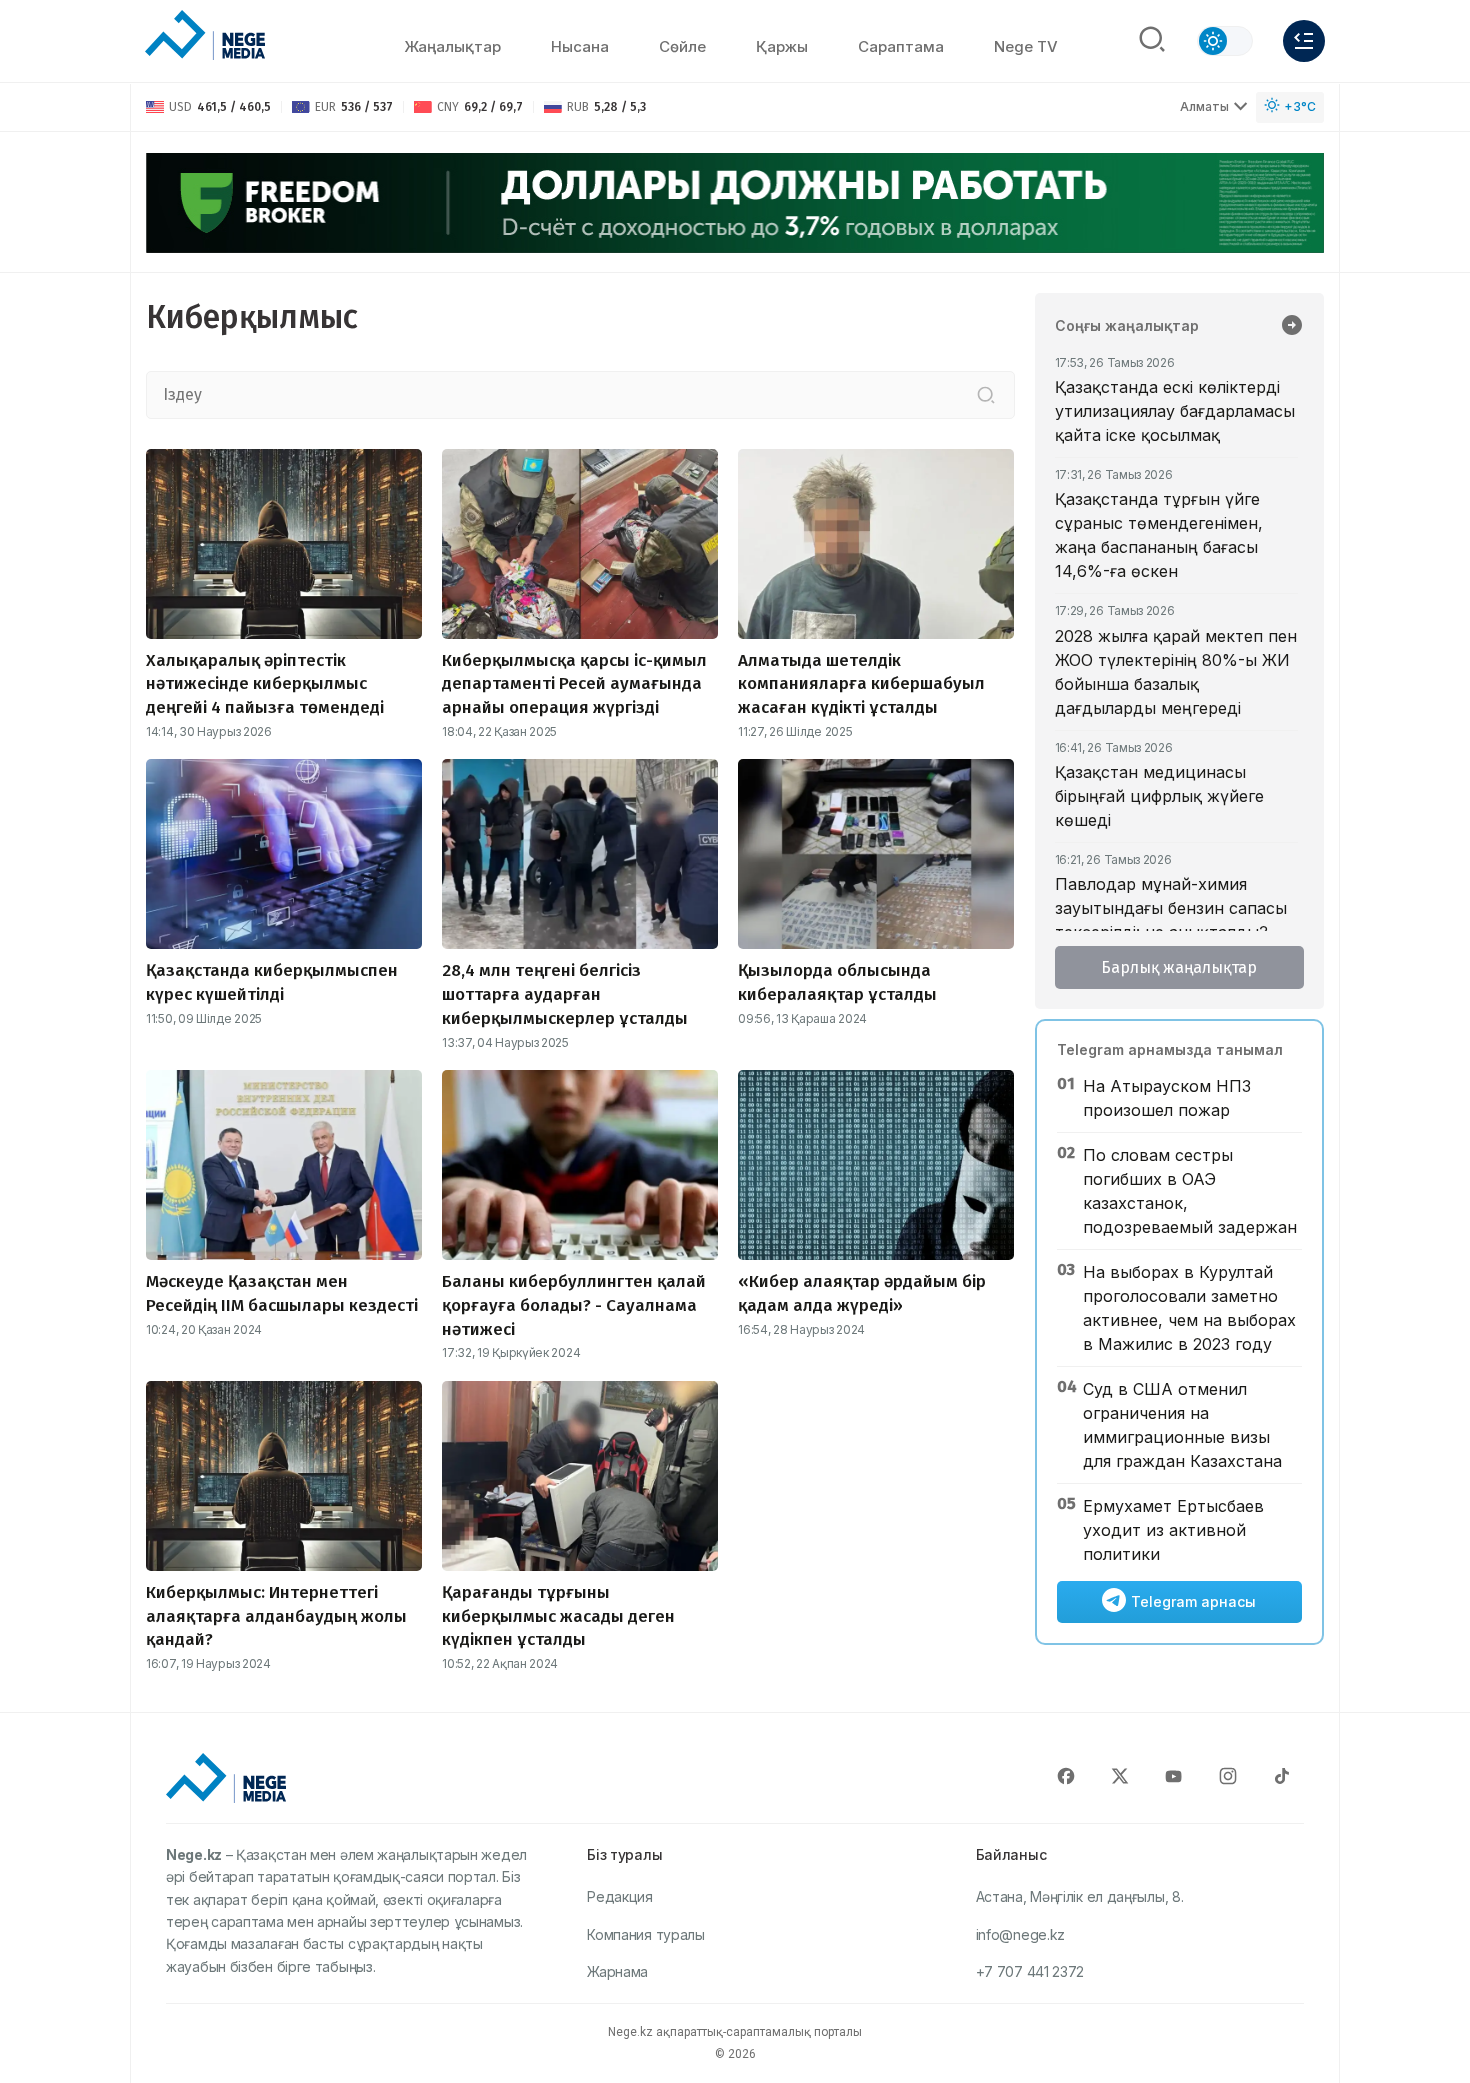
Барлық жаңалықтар (1179, 967)
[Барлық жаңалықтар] (1292, 327)
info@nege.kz (1020, 1934)
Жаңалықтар (452, 46)
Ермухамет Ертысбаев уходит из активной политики (1173, 1530)
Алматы (1204, 106)
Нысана (580, 46)
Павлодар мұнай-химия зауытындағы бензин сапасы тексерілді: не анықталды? (1171, 908)
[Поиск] (1152, 41)
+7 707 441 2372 (1030, 1971)
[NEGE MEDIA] (205, 36)
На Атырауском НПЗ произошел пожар (1167, 1098)
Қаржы (782, 46)
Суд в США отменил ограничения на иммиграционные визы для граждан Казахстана (1182, 1425)
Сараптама (901, 46)
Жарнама (617, 1971)
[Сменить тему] (1225, 41)
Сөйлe (682, 46)
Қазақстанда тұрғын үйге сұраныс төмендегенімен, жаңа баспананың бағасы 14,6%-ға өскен (1159, 535)
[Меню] (1304, 41)
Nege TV (1026, 46)
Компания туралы (646, 1934)
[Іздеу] (986, 395)
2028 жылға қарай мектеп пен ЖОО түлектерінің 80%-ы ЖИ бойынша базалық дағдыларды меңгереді (1176, 672)
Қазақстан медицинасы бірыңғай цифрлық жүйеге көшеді (1159, 796)
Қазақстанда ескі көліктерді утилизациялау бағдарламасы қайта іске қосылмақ (1175, 411)
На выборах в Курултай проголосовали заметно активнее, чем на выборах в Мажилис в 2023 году (1189, 1308)
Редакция (620, 1896)
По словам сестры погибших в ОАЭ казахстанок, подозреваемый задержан (1190, 1191)
